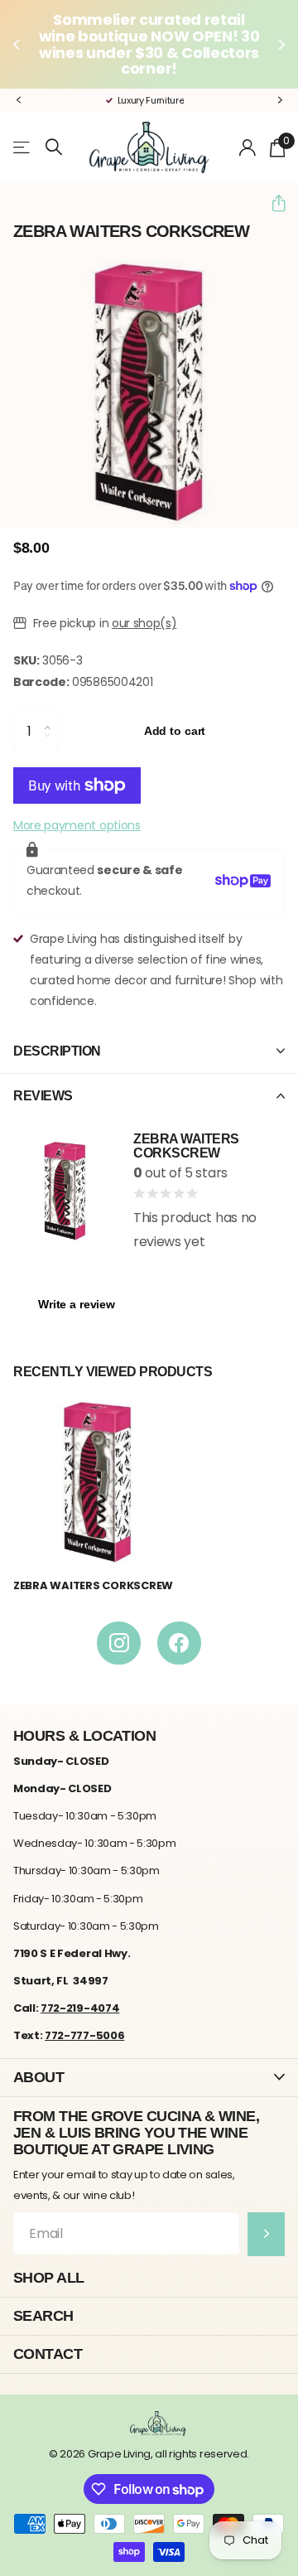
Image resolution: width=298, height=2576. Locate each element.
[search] (54, 147)
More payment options (77, 825)
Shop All (49, 2277)
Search (43, 2315)
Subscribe (266, 2234)
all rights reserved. (202, 2454)
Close (149, 2078)
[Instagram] (119, 1643)
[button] (18, 44)
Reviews (43, 1096)
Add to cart (175, 731)
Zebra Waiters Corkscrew (93, 1586)
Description (57, 1051)
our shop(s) (144, 623)
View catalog (23, 147)
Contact (48, 2354)
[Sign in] (248, 147)
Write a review (77, 1304)
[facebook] (179, 1643)
